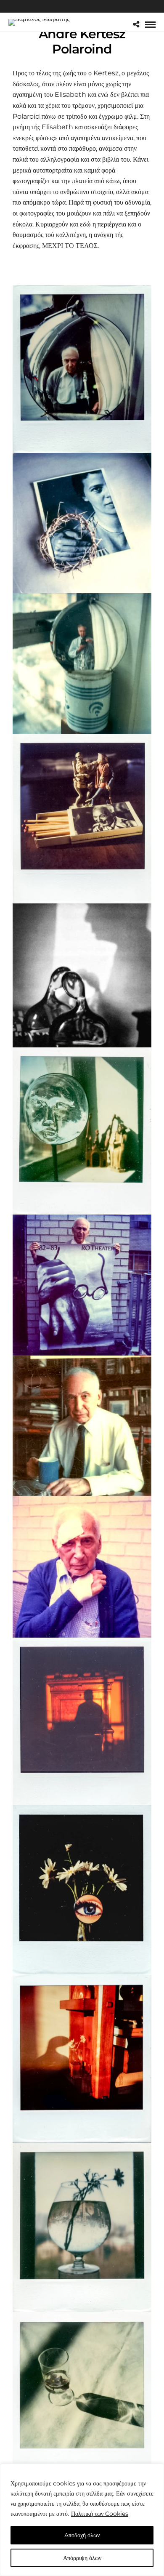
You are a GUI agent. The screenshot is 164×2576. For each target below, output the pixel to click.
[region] (82, 2520)
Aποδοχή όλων (82, 2535)
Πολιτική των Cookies (100, 2514)
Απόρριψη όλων (82, 2558)
